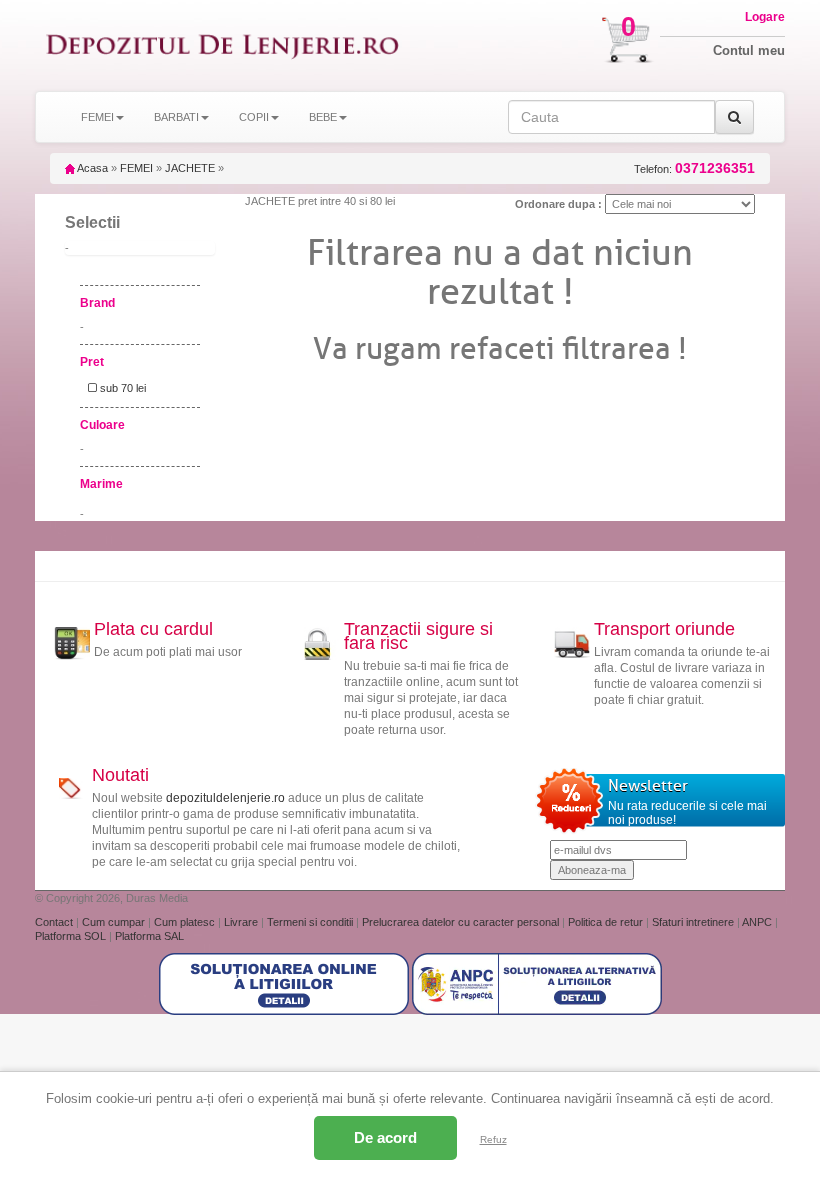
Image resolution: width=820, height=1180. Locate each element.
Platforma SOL (70, 936)
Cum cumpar (115, 922)
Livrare (242, 922)
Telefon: (694, 168)
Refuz (493, 1139)
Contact (55, 922)
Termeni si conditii (311, 922)
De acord (385, 1137)
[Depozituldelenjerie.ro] (222, 45)
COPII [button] (254, 117)
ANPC (757, 922)
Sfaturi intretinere (694, 922)
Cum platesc (186, 922)
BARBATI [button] (176, 117)
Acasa (91, 168)
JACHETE (190, 168)
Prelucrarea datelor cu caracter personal (462, 922)
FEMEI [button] (97, 117)
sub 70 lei (121, 388)
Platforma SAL (149, 936)
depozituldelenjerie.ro (225, 798)
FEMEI (136, 168)
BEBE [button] (323, 117)
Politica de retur (607, 922)
